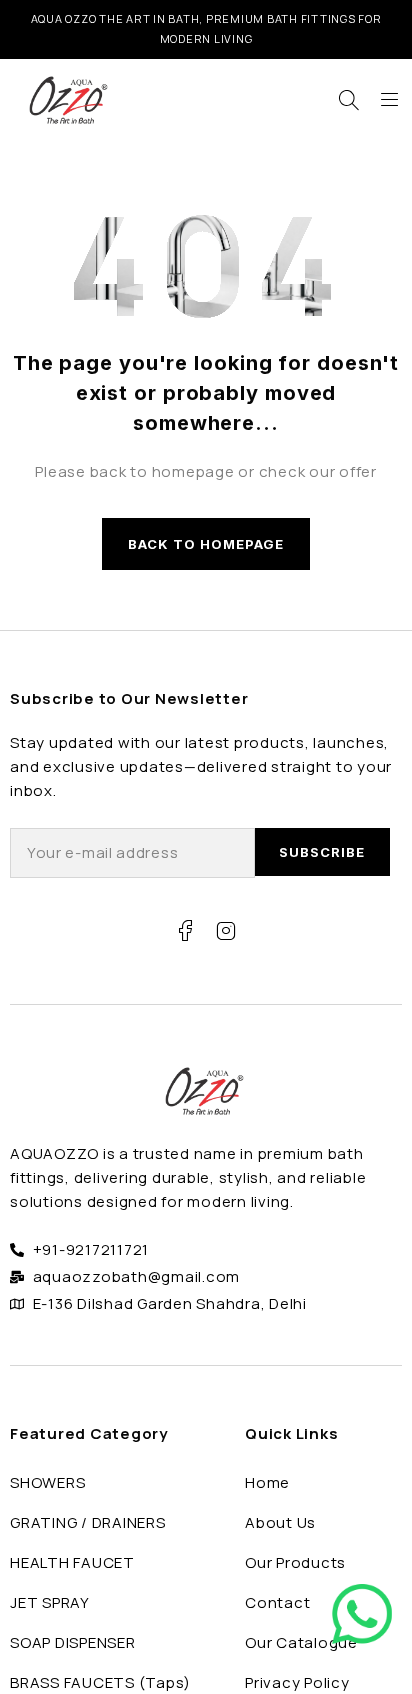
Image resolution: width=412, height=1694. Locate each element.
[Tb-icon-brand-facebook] (186, 931)
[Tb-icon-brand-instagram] (226, 931)
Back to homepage (206, 544)
